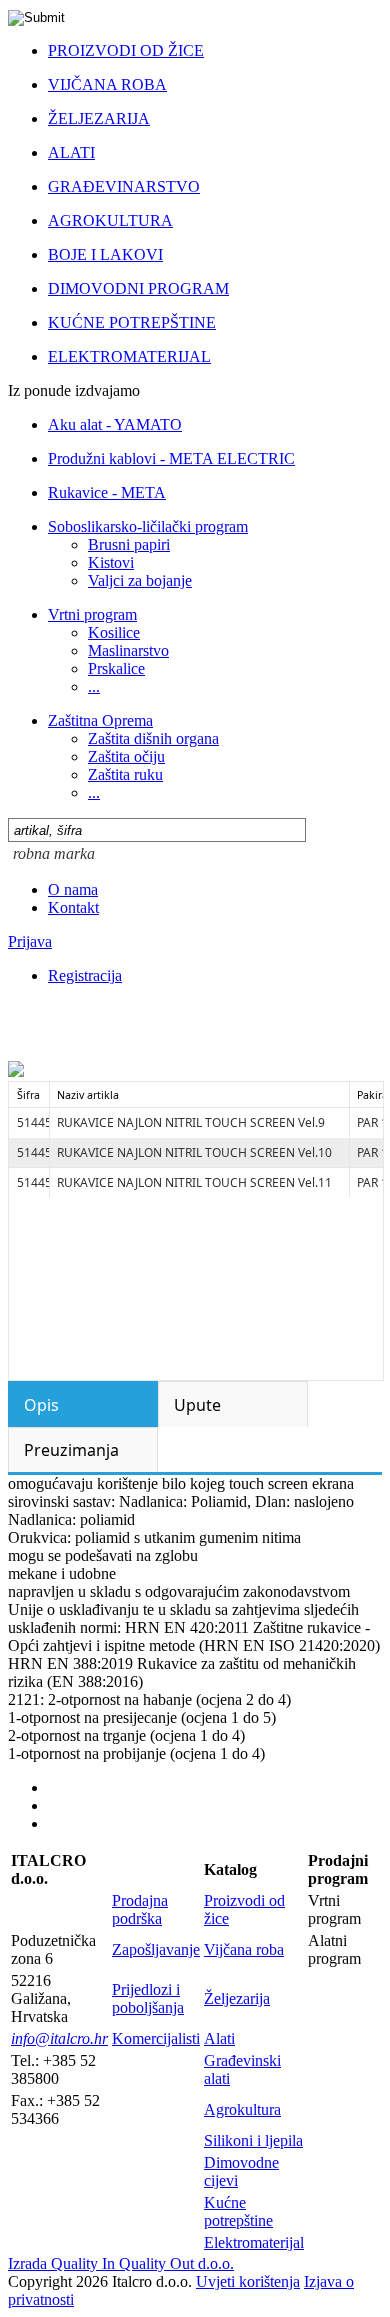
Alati (219, 2038)
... (94, 686)
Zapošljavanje (156, 1949)
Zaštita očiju (126, 756)
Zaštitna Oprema (100, 720)
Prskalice (116, 668)
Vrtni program (92, 614)
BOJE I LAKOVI (105, 254)
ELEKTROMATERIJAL (129, 356)
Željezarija (237, 1998)
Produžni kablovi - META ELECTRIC (171, 458)
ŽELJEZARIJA (99, 118)
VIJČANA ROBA (107, 84)
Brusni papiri (129, 544)
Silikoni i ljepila (253, 2140)
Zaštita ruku (125, 774)
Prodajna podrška (140, 1909)
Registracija (85, 975)
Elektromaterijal (254, 2242)
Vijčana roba (244, 1949)
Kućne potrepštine (238, 2211)
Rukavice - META (107, 492)
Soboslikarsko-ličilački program (148, 526)
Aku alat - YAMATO (115, 424)
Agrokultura (242, 2109)
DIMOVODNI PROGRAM (138, 288)
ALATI (71, 152)
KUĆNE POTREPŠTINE (132, 322)
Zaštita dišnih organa (153, 738)
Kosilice (114, 632)
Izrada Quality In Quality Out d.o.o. (121, 2263)
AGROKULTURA (110, 220)
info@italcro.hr (59, 2038)
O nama (73, 889)
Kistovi (111, 562)
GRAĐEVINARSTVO (124, 186)
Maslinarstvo (128, 650)
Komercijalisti (156, 2038)
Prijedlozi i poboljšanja (148, 1998)
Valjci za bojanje (140, 580)
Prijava (30, 941)
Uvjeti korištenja (248, 2281)
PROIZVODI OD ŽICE (126, 50)
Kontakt (73, 907)
